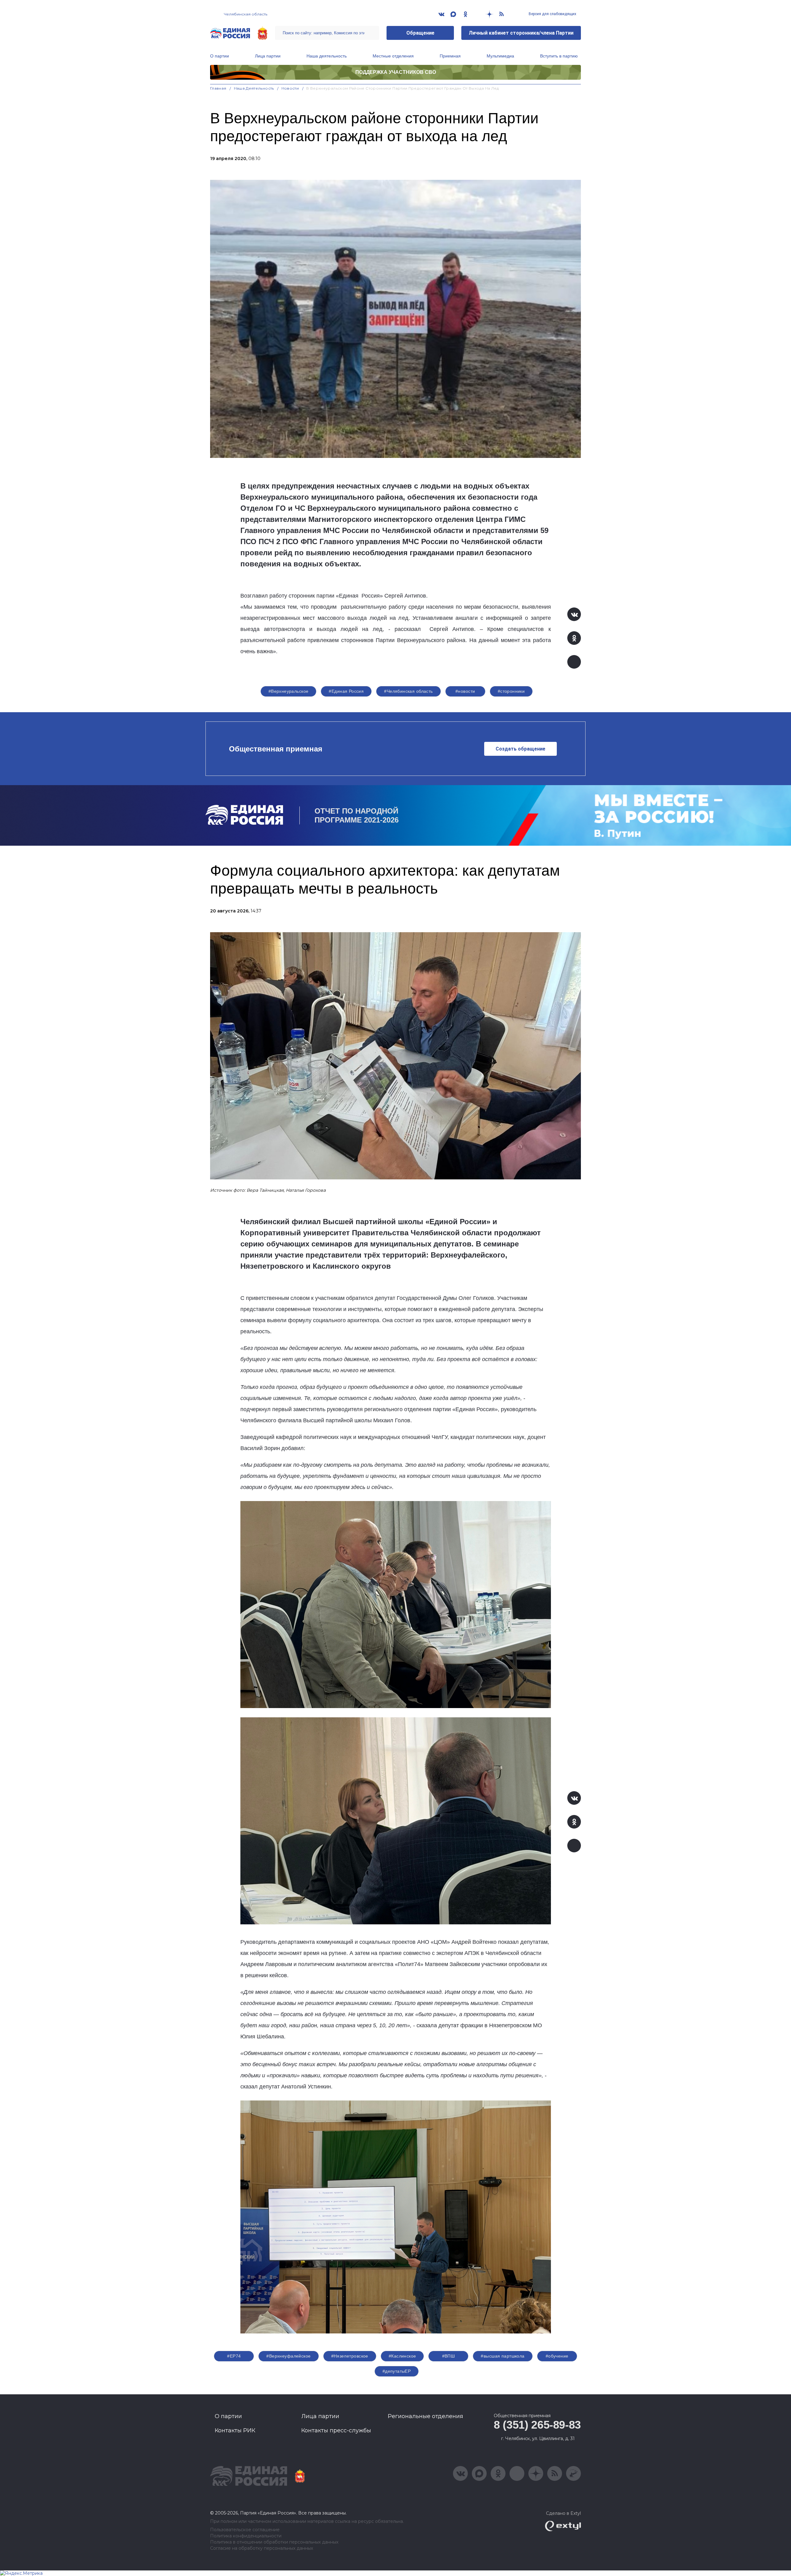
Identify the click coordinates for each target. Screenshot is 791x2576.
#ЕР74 (234, 2356)
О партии (220, 56)
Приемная (450, 56)
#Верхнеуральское (289, 691)
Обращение (420, 33)
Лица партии (268, 56)
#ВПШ (449, 2356)
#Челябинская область (408, 691)
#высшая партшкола (503, 2356)
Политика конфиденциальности (246, 2536)
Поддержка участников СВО (396, 72)
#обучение (557, 2356)
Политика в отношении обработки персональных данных (274, 2542)
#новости (465, 691)
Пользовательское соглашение (245, 2530)
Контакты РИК (235, 2430)
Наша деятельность (327, 56)
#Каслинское (402, 2356)
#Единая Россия (346, 691)
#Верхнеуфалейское (288, 2356)
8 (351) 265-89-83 (537, 2425)
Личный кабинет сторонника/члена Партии (521, 33)
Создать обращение (520, 749)
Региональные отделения (425, 2416)
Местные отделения (393, 56)
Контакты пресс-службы (336, 2430)
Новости (290, 88)
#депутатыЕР (397, 2371)
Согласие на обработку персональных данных (262, 2548)
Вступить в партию (559, 56)
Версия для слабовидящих (552, 14)
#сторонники (511, 691)
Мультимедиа (500, 56)
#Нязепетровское (350, 2356)
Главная (218, 88)
